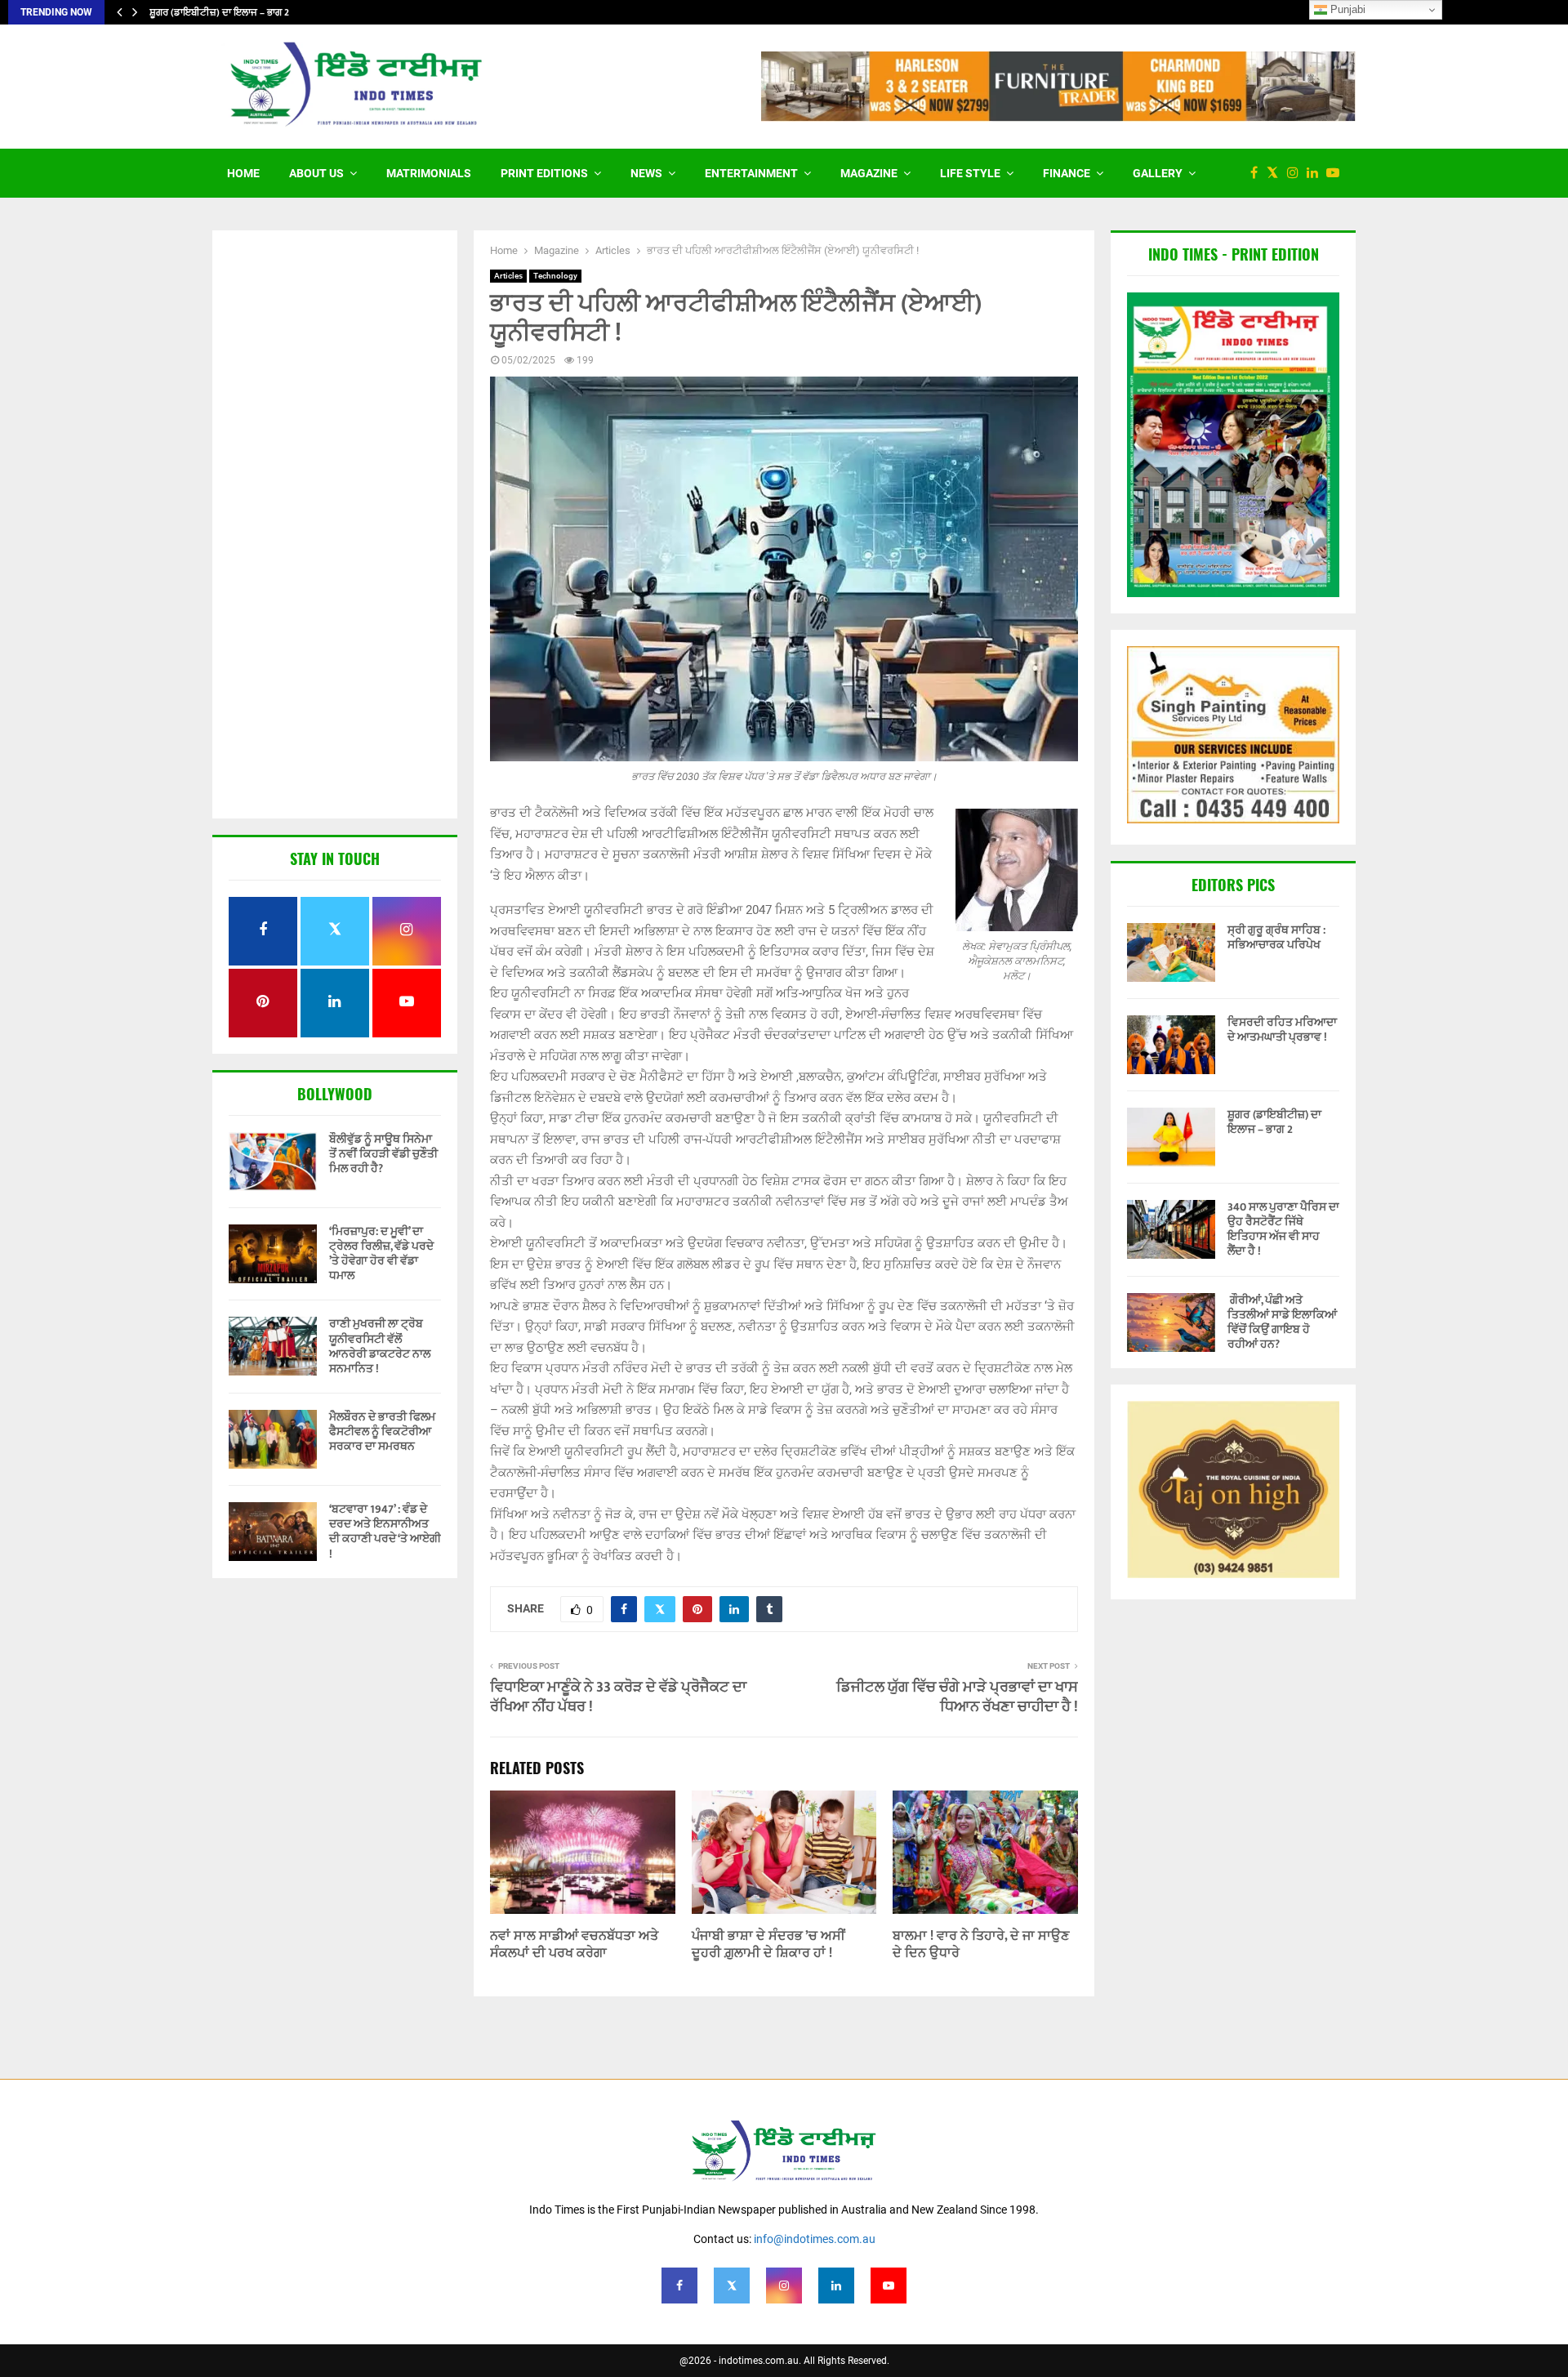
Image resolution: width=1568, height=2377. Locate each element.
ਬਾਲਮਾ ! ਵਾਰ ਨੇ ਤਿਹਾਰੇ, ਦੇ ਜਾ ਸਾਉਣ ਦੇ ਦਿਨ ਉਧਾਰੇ (981, 1945)
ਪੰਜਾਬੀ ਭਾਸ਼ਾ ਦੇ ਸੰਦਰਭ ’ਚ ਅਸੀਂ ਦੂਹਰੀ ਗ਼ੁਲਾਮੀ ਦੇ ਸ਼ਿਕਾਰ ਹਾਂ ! (768, 1945)
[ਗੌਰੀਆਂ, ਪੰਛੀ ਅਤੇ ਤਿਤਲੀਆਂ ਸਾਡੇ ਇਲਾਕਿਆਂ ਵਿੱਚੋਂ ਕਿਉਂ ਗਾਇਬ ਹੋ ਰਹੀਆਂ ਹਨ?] (1171, 1322)
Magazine (869, 173)
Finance (1067, 173)
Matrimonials (429, 173)
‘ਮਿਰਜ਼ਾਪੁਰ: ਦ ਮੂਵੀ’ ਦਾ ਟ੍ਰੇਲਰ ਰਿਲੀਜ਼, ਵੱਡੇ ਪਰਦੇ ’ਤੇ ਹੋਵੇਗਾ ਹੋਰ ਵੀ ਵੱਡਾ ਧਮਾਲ (381, 1254)
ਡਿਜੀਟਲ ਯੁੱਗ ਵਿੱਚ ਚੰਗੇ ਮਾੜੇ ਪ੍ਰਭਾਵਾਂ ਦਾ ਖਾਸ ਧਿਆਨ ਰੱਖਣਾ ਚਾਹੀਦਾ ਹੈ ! (957, 1697)
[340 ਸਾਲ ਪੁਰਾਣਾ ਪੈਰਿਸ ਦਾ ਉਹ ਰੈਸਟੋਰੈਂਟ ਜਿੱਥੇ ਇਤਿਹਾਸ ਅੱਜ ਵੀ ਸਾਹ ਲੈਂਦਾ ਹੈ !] (1171, 1229)
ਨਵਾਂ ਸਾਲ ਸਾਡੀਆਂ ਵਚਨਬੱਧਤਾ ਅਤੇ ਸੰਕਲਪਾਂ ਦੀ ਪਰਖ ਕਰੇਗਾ (574, 1945)
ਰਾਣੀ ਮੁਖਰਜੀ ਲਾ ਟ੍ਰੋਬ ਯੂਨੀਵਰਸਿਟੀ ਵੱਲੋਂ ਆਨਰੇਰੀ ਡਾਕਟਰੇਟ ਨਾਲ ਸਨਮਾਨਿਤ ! (380, 1346)
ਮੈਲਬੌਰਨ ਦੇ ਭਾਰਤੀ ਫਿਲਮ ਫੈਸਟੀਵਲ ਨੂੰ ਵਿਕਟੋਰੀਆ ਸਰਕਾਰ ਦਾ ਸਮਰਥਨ (382, 1432)
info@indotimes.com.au (815, 2239)
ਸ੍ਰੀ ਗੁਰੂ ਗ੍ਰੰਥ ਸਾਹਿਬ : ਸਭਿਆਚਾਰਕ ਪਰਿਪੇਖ (1276, 937)
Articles (508, 276)
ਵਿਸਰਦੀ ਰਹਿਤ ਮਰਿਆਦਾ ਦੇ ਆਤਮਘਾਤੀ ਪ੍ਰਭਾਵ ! (1282, 1030)
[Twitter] (1276, 173)
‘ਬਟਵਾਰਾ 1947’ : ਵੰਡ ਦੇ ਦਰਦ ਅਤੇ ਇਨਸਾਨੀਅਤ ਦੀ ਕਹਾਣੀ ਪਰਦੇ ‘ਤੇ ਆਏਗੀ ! (385, 1532)
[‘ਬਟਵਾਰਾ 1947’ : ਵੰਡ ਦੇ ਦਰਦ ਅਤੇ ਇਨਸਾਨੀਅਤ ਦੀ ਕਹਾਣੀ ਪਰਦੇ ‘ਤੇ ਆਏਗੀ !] (273, 1532)
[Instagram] (1297, 173)
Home (243, 173)
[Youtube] (1337, 173)
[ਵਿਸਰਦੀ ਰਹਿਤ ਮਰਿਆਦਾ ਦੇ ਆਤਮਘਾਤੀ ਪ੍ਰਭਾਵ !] (1171, 1045)
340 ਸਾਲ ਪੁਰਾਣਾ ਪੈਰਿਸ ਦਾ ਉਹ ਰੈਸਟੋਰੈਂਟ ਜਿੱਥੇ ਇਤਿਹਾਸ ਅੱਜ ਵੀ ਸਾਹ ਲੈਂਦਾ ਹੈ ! (1283, 1229)
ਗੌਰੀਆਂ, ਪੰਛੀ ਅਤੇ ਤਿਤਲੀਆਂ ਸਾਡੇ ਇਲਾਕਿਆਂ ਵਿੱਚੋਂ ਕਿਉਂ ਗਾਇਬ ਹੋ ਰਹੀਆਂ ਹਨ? (1282, 1322)
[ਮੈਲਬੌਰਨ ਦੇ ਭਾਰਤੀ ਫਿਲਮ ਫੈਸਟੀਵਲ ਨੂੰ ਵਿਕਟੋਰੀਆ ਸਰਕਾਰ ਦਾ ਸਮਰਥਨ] (273, 1439)
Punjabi (1346, 9)
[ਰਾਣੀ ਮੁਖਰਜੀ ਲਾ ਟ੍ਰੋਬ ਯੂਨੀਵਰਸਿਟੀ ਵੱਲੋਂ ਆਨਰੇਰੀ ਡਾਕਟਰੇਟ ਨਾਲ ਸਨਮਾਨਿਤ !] (273, 1346)
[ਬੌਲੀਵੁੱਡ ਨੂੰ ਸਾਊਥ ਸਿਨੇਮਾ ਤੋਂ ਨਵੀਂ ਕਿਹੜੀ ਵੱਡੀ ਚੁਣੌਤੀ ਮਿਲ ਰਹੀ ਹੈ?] (273, 1162)
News (646, 173)
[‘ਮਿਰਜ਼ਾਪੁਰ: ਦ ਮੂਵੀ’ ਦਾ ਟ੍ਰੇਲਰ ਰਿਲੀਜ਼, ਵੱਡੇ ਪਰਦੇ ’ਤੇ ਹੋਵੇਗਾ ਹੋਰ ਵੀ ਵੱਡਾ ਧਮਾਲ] (273, 1254)
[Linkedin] (1316, 173)
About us (316, 173)
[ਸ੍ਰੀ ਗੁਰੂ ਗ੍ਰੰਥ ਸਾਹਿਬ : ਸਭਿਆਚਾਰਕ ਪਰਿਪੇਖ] (1171, 952)
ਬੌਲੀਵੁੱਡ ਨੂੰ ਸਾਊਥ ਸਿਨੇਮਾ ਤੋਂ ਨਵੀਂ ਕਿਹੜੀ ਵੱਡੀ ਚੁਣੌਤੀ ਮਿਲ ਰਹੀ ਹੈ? (383, 1154)
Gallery (1158, 173)
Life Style (970, 173)
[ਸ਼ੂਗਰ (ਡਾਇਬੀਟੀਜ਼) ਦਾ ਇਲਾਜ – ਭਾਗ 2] (1171, 1137)
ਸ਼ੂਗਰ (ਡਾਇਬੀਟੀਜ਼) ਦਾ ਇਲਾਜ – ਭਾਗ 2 (219, 12)
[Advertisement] (335, 526)
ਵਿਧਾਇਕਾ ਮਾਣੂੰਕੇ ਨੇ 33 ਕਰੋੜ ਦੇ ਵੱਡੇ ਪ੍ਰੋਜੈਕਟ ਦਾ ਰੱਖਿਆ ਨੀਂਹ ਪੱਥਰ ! (618, 1697)
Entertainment (751, 173)
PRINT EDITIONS (544, 173)
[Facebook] (1258, 173)
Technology (555, 276)
